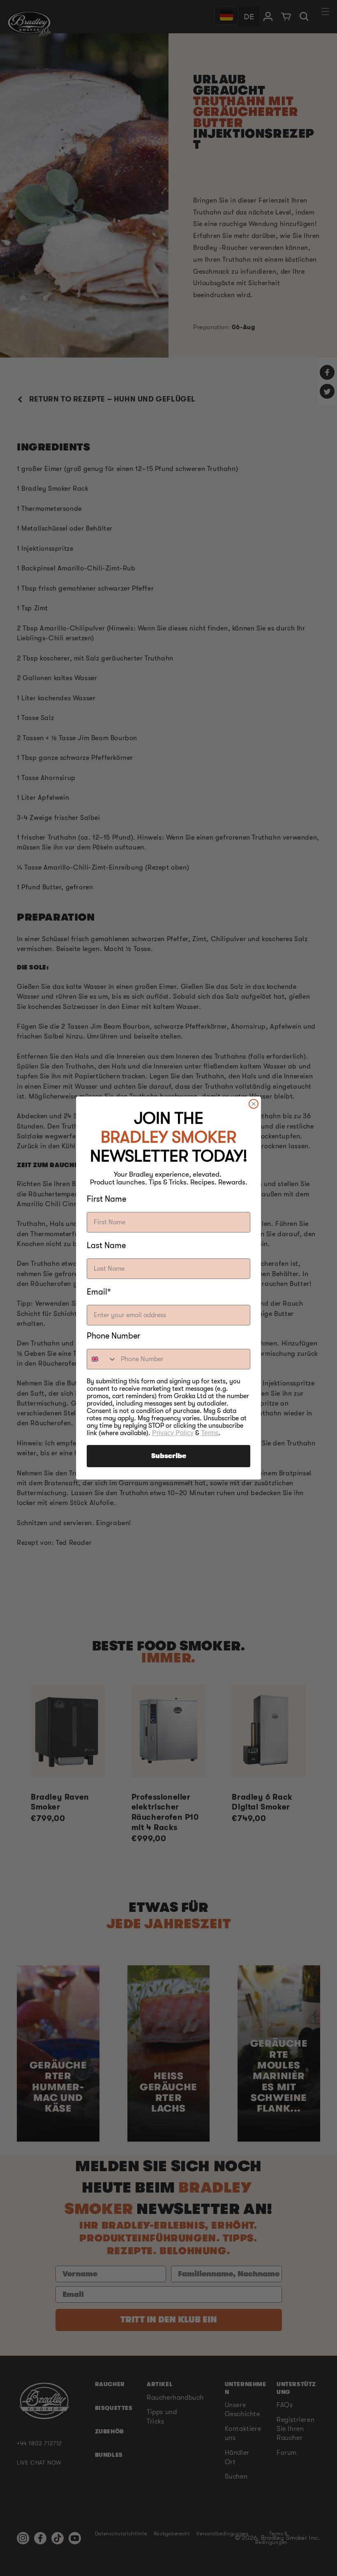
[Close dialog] (254, 1104)
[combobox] (102, 1359)
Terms (210, 1433)
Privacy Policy (173, 1433)
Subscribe (169, 1456)
